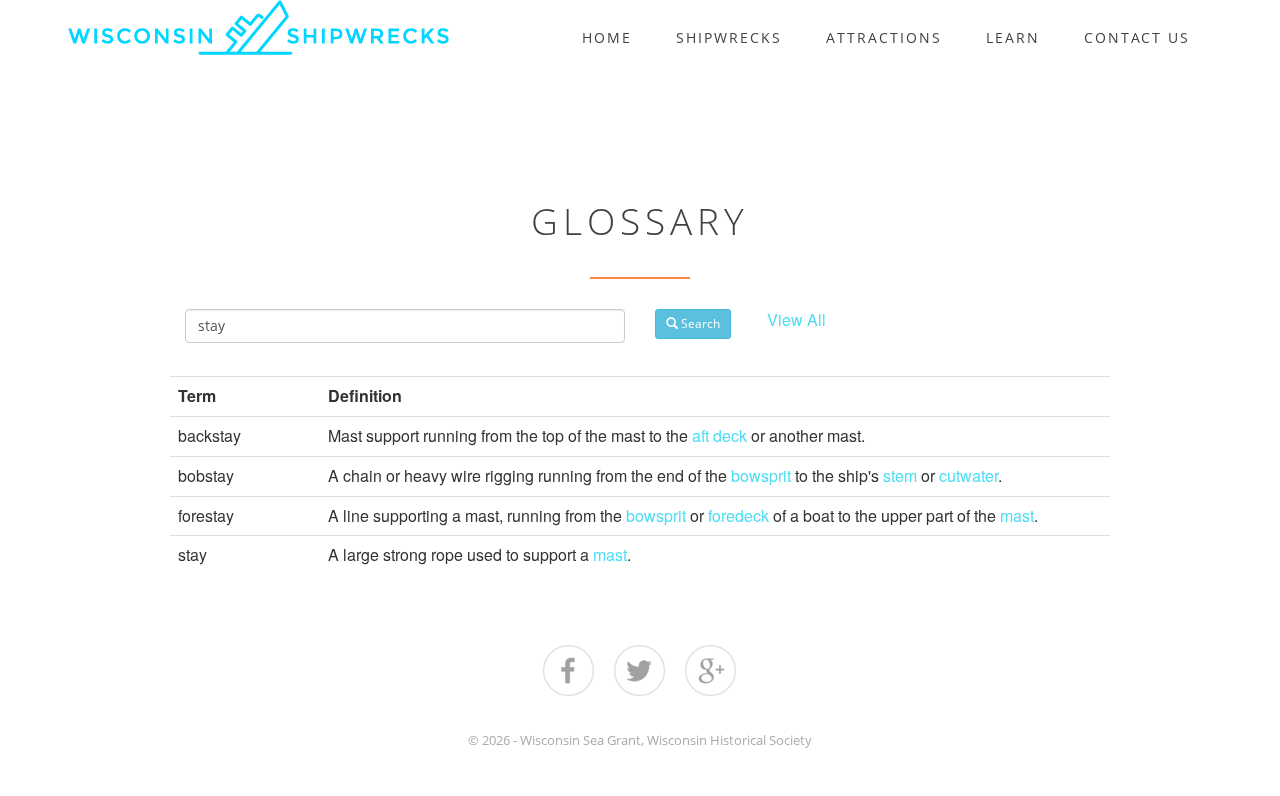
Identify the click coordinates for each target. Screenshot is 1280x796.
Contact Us (1137, 37)
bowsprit (761, 475)
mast (1017, 515)
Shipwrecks (729, 37)
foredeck (738, 515)
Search (699, 323)
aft (700, 435)
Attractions (884, 37)
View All (796, 319)
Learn (1013, 37)
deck (730, 435)
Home (607, 37)
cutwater (968, 475)
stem (900, 475)
